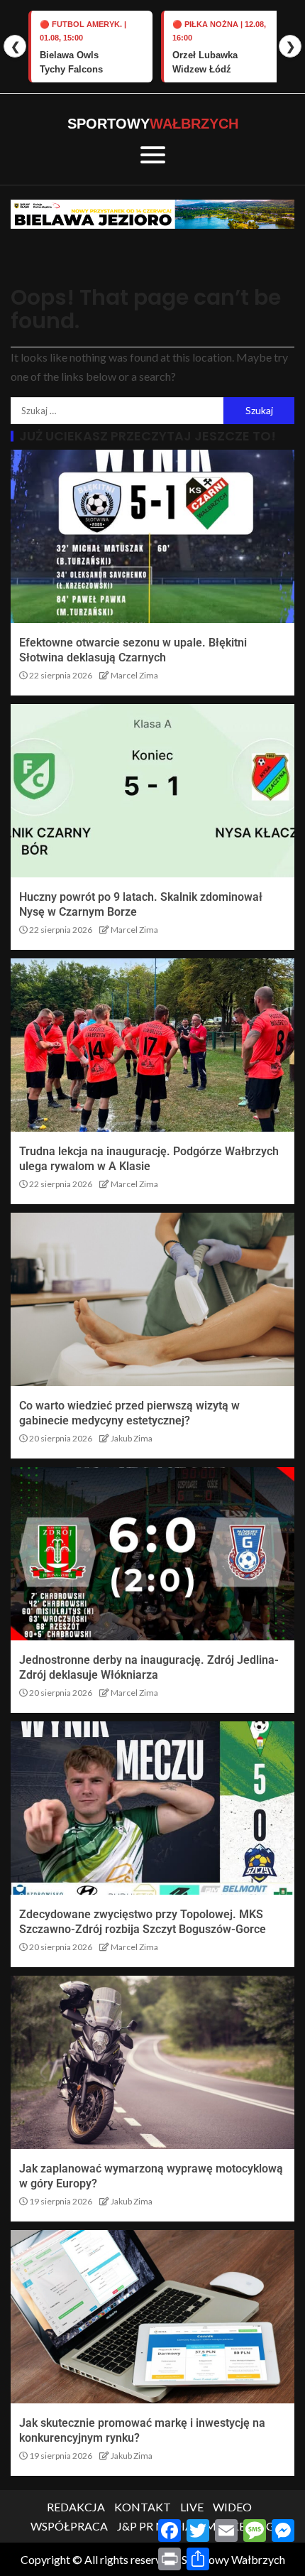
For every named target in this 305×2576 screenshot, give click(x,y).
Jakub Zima (132, 1438)
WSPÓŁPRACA (69, 2526)
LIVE (192, 2507)
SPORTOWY (153, 124)
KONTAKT (143, 2507)
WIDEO (232, 2507)
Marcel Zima (134, 675)
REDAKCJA (76, 2507)
